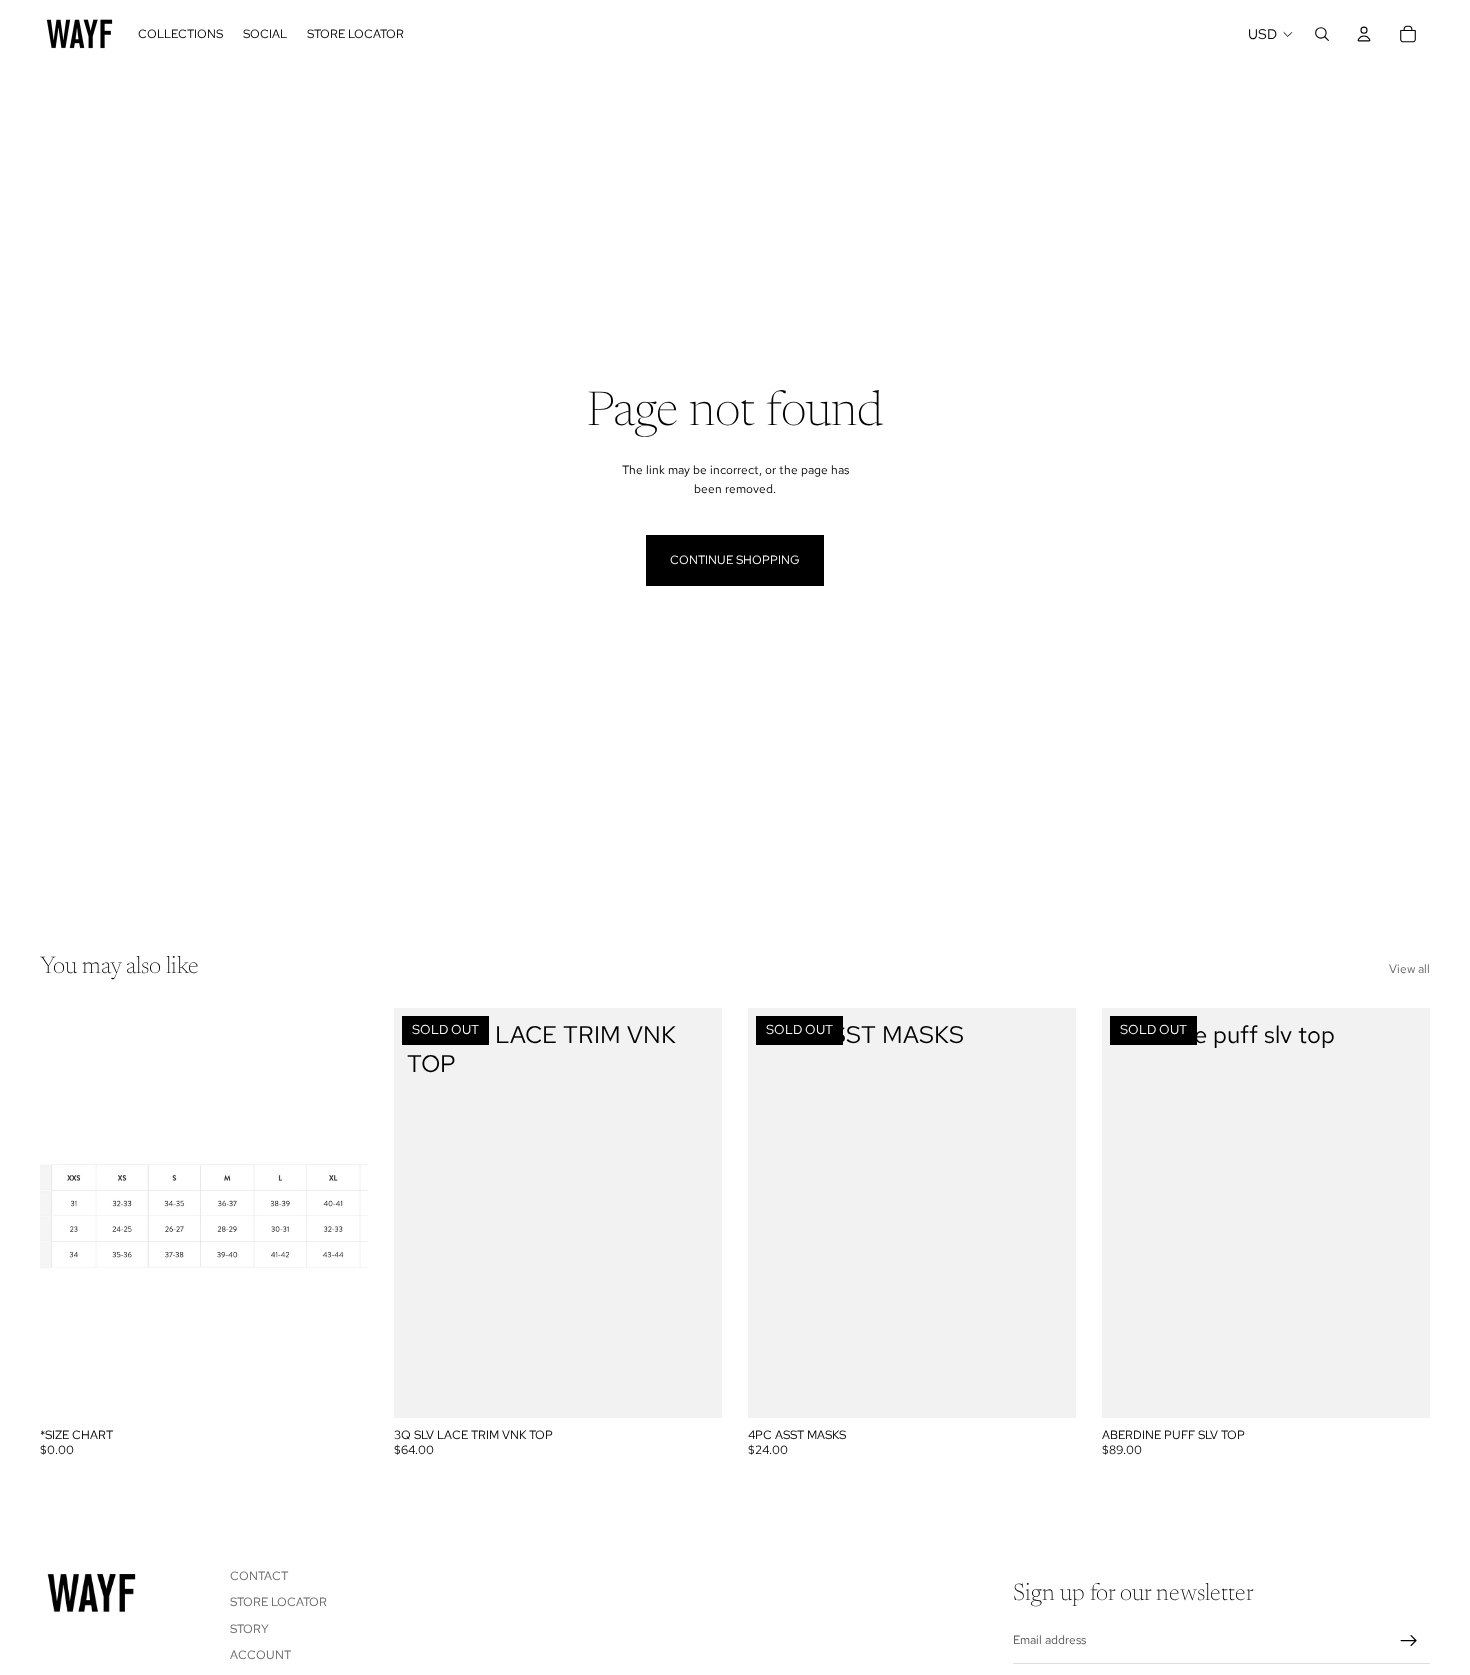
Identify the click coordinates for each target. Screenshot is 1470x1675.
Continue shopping (735, 560)
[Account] (1364, 34)
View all (1409, 969)
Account (260, 1655)
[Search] (1322, 34)
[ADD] (337, 1387)
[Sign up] (1409, 1641)
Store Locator (278, 1602)
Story (249, 1629)
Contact (259, 1576)
